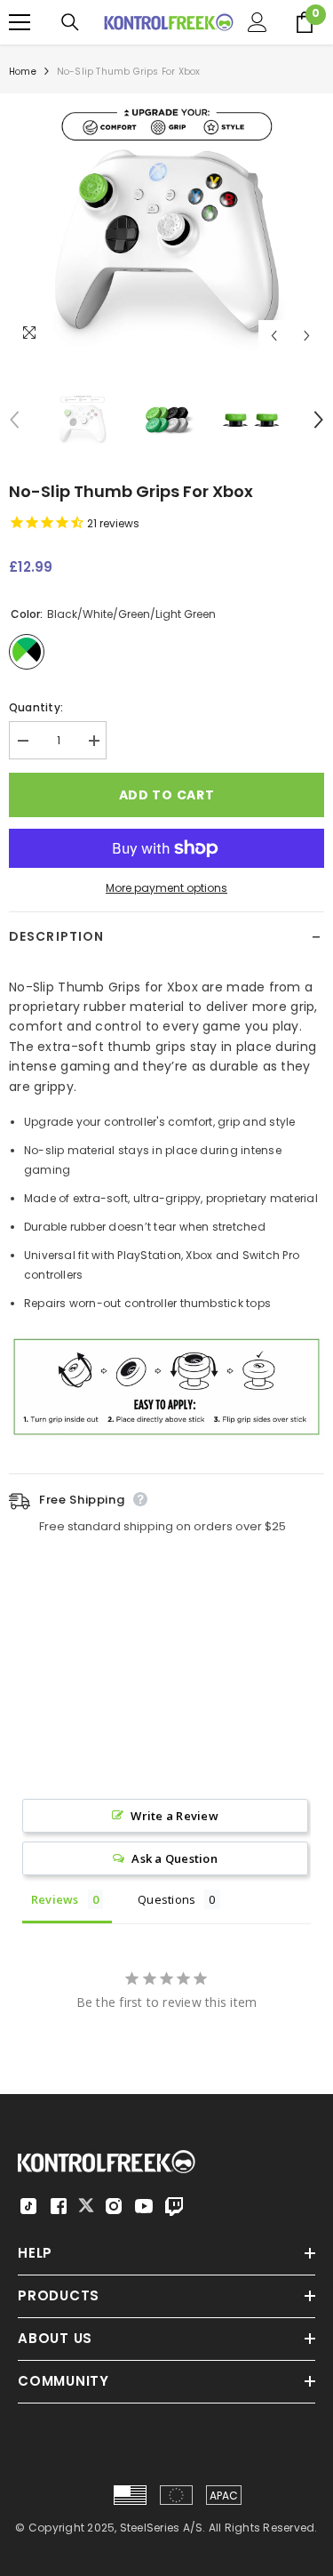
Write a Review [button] (174, 1816)
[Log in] (258, 22)
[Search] (70, 22)
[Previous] (274, 336)
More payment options (166, 888)
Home (23, 72)
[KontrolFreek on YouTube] (144, 2206)
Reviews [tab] (55, 1899)
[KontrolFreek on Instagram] (114, 2206)
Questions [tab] (166, 1899)
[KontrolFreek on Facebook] (59, 2206)
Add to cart (167, 795)
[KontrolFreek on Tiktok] (28, 2206)
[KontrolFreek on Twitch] (174, 2206)
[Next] (307, 336)
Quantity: (36, 707)
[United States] (130, 2495)
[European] (176, 2495)
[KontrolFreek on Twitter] (86, 2205)
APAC (224, 2496)
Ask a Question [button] (174, 1858)
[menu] (20, 22)
